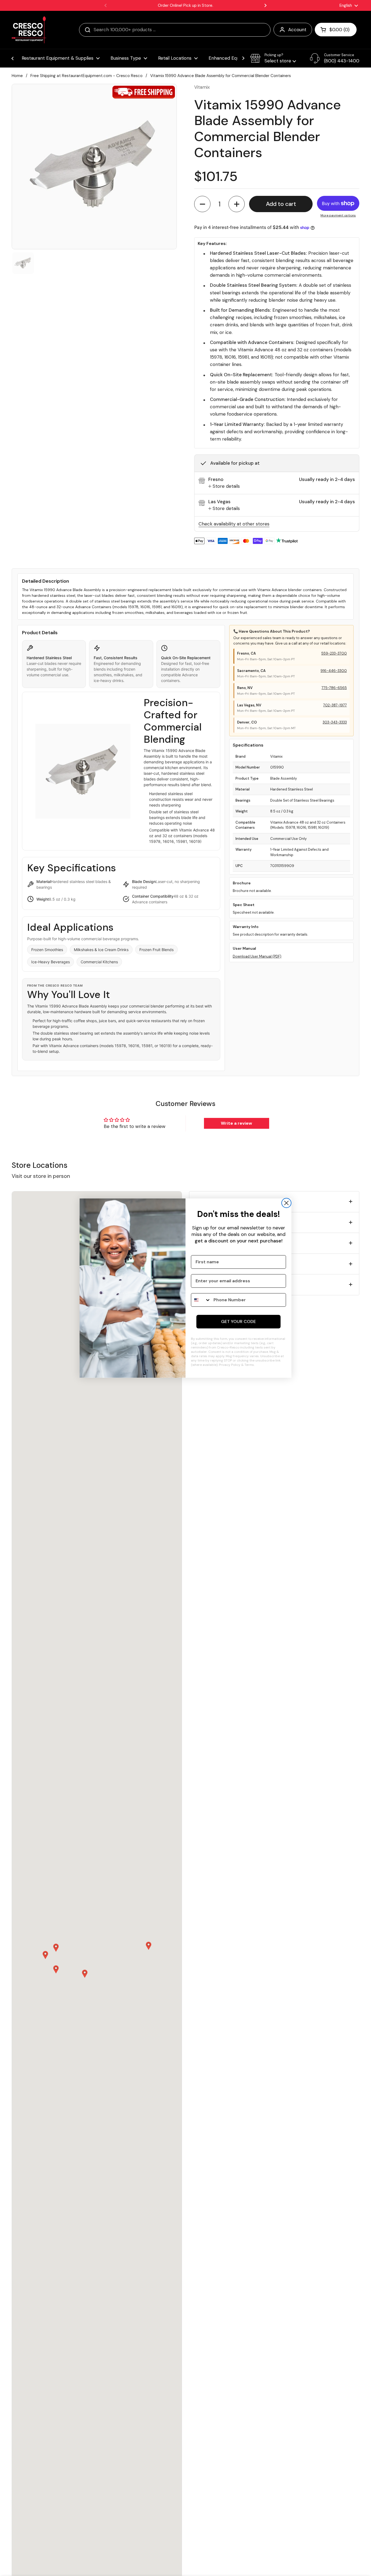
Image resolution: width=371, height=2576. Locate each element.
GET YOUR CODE (238, 1322)
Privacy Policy (230, 1365)
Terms (249, 1365)
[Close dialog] (286, 1203)
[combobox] (201, 1300)
